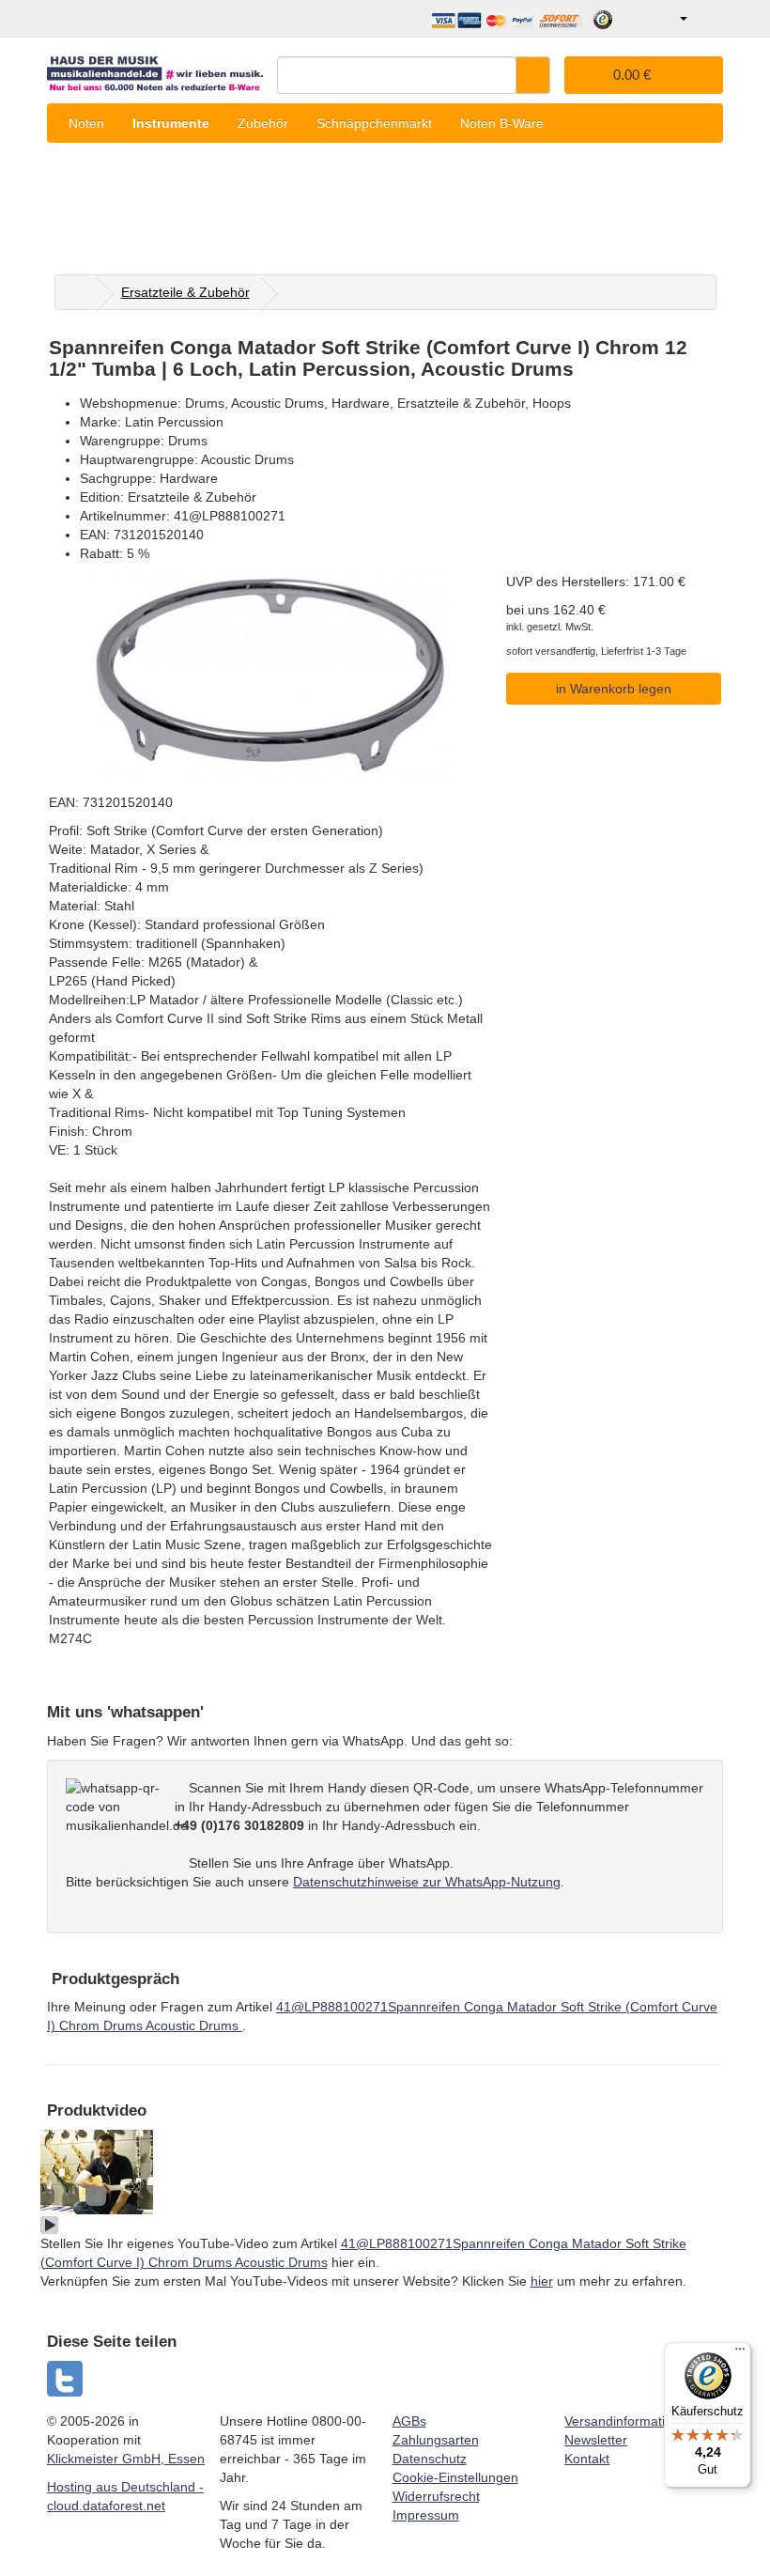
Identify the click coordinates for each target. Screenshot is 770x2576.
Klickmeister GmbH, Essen (126, 2459)
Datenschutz (430, 2459)
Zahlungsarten (436, 2440)
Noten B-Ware (502, 123)
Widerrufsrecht (436, 2496)
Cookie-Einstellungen (455, 2477)
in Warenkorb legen (614, 689)
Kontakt (587, 2459)
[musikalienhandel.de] (155, 69)
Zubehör (263, 123)
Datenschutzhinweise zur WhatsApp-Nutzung (427, 1882)
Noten (86, 123)
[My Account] (670, 19)
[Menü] (740, 2353)
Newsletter (596, 2440)
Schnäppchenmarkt (374, 123)
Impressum (426, 2515)
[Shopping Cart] (708, 19)
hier (542, 2281)
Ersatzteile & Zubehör (185, 292)
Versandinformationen (630, 2421)
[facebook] (66, 2379)
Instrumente (171, 123)
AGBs (409, 2421)
